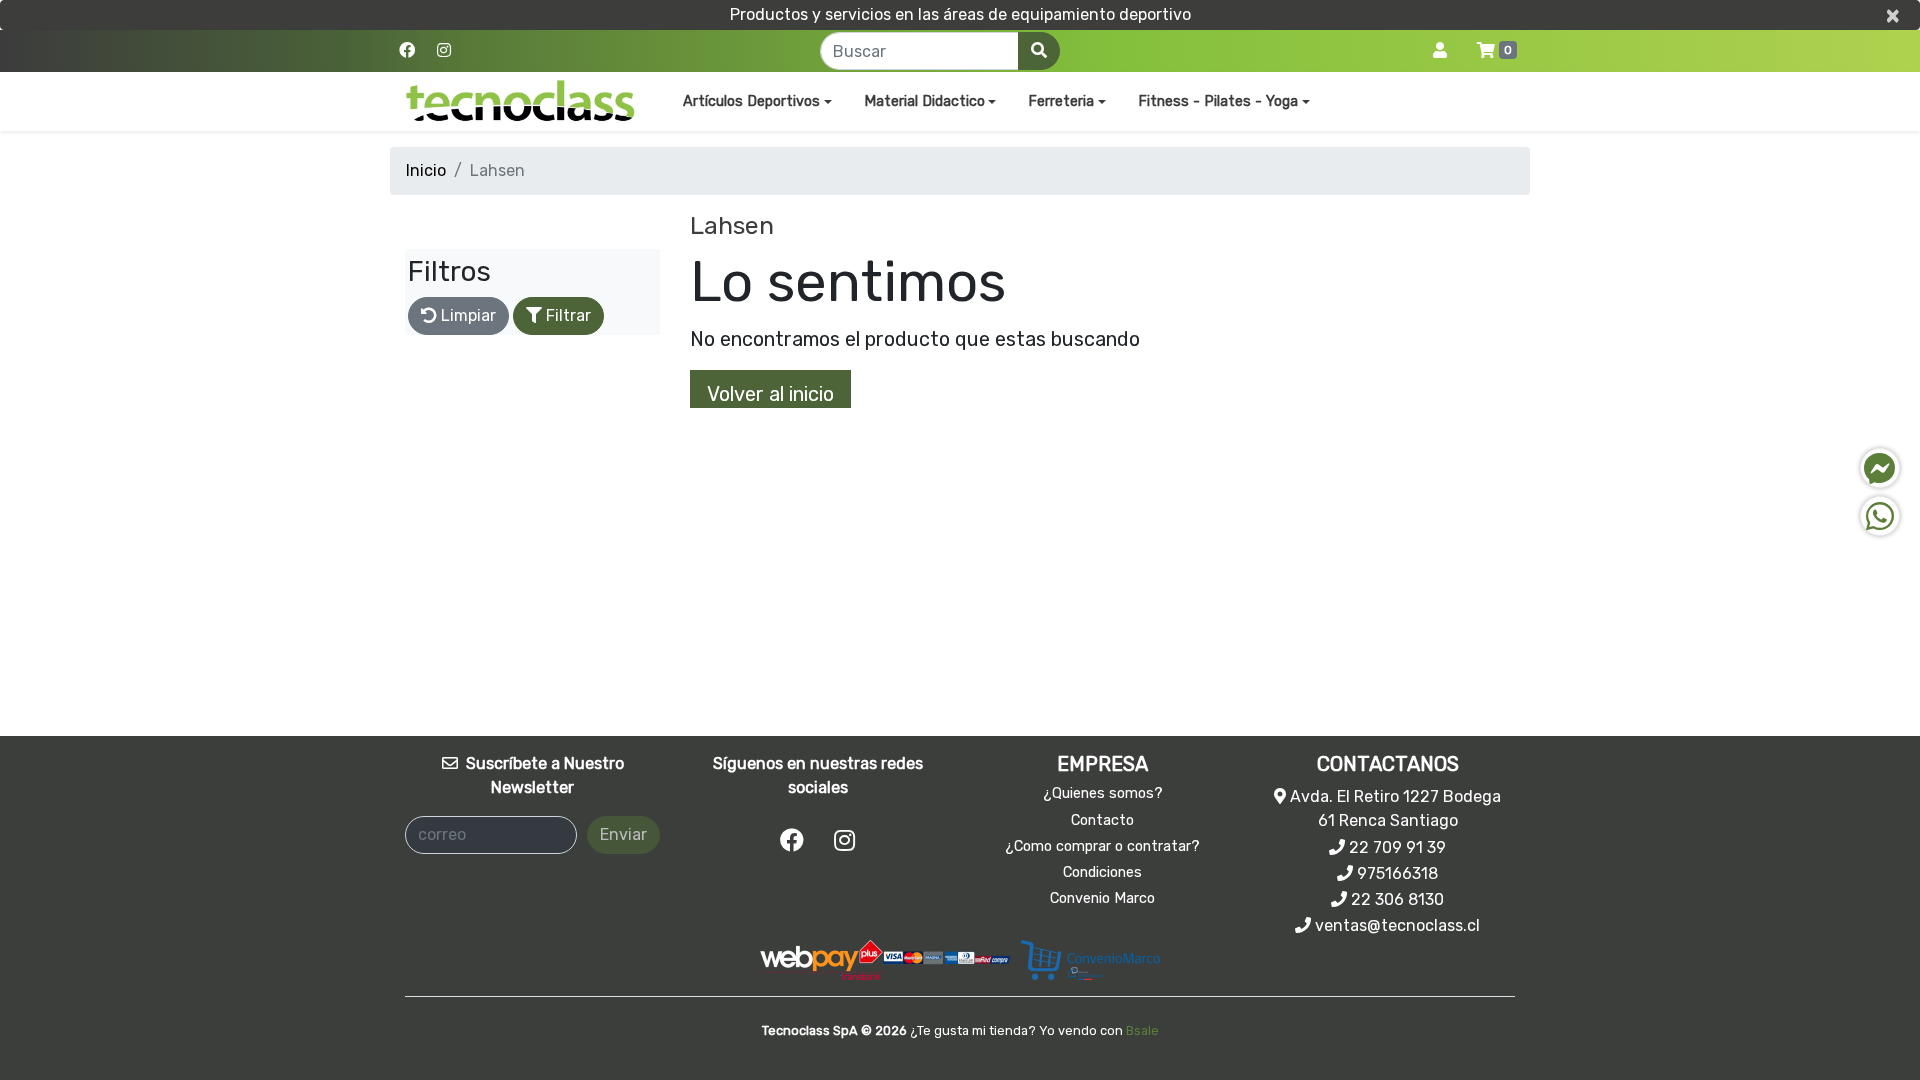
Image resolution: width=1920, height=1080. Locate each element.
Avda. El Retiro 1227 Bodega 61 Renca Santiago (1393, 808)
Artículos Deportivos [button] (751, 101)
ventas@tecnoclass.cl (1395, 925)
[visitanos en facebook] (407, 51)
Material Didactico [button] (924, 101)
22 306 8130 (1395, 899)
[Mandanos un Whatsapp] (1880, 516)
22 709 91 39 (1395, 847)
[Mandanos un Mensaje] (1880, 468)
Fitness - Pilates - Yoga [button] (1218, 101)
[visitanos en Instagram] (444, 51)
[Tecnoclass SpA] (520, 101)
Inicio (426, 170)
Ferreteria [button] (1061, 101)
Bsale (1142, 1030)
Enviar (623, 834)
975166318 (1395, 873)
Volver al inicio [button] (770, 394)
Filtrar (566, 315)
